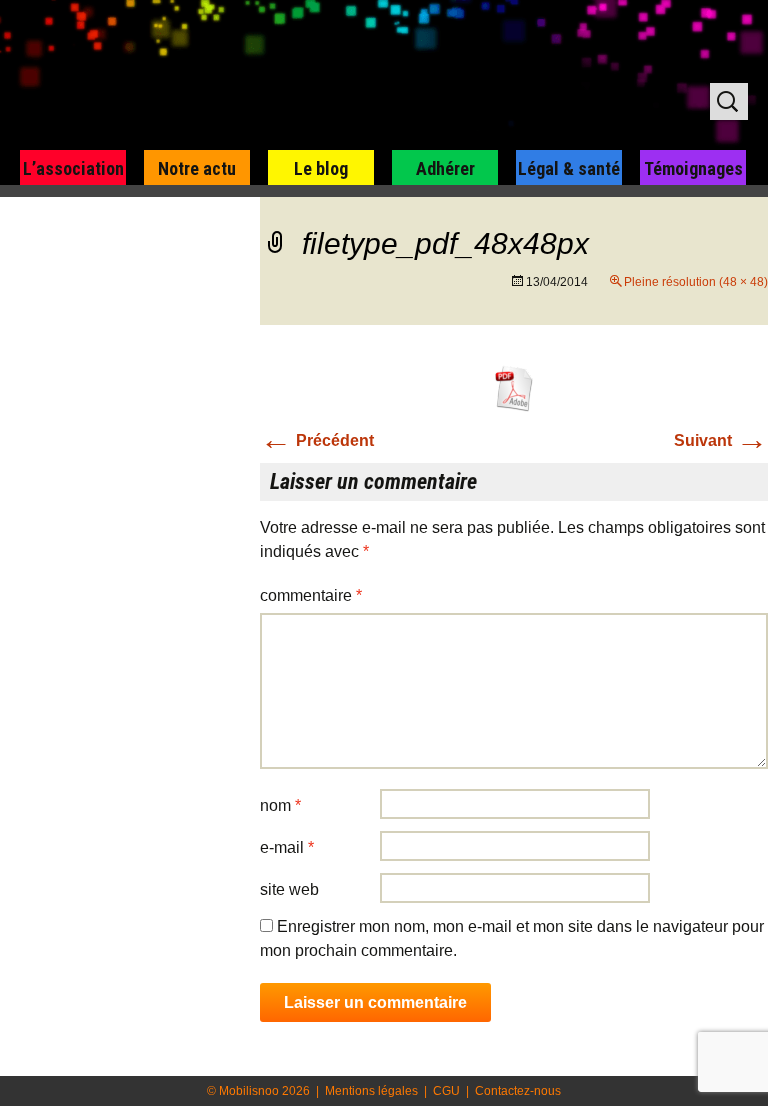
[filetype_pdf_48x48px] (514, 387)
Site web (289, 889)
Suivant (721, 440)
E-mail (287, 847)
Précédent (317, 440)
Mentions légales (371, 1091)
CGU (446, 1091)
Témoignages (693, 168)
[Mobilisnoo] (256, 76)
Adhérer (445, 168)
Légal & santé (569, 168)
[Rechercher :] (729, 101)
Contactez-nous (518, 1091)
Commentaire (311, 595)
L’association (73, 168)
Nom (280, 805)
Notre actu (197, 168)
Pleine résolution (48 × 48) (696, 282)
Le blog (321, 168)
